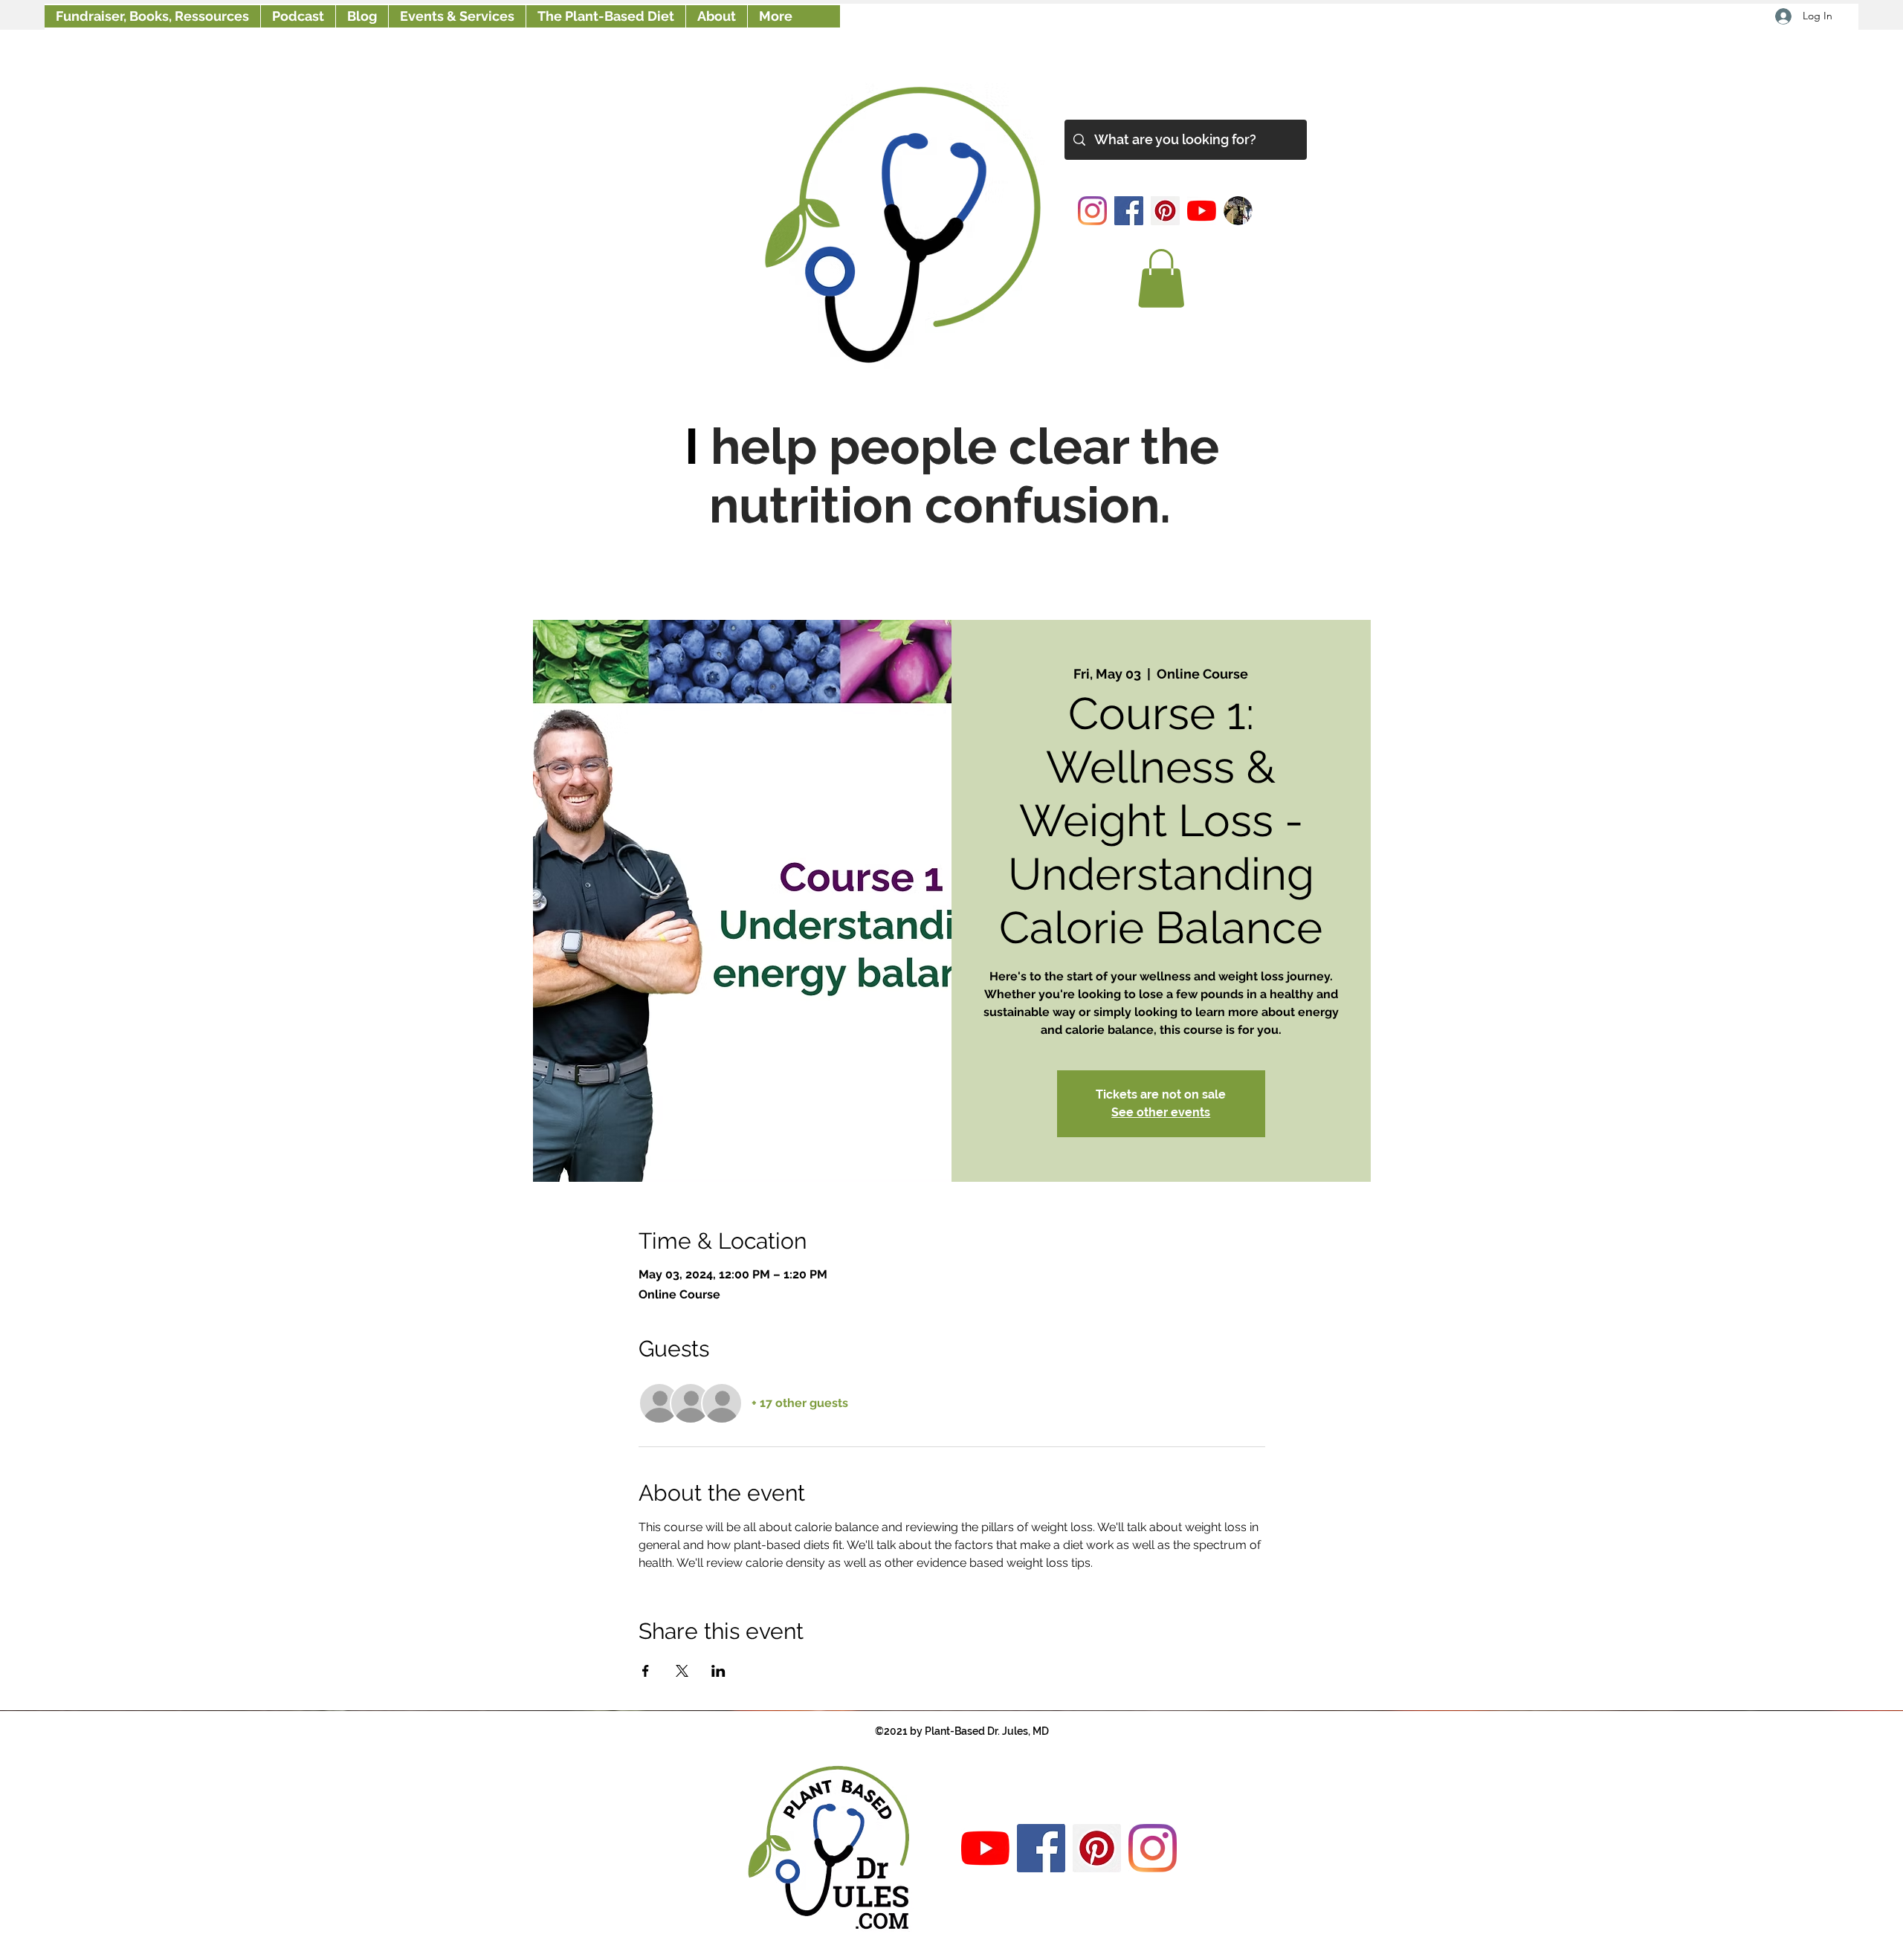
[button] (1161, 278)
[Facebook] (1129, 211)
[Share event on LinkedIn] (718, 1671)
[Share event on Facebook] (646, 1671)
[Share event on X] (682, 1671)
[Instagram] (1092, 211)
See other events (1161, 1112)
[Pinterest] (1165, 211)
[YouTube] (1202, 211)
